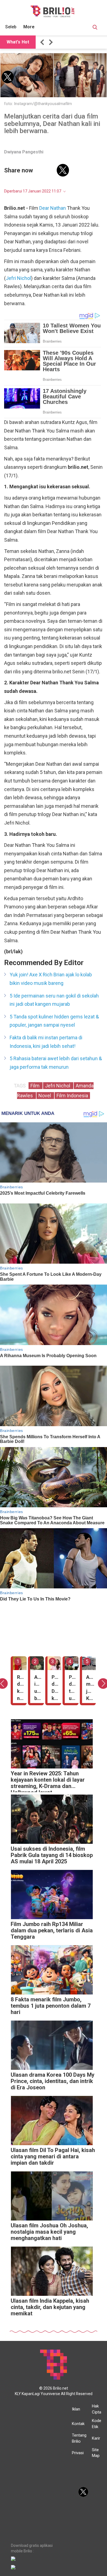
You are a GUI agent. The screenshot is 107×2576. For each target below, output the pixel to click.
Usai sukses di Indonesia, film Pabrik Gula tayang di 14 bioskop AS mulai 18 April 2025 (52, 1855)
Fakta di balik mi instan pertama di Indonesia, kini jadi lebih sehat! (46, 1042)
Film (36, 1086)
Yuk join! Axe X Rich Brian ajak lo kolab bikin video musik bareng (51, 979)
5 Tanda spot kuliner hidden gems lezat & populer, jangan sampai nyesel (54, 1021)
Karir (96, 2438)
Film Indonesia (72, 1096)
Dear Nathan (53, 208)
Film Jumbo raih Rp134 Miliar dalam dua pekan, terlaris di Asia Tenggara (52, 1931)
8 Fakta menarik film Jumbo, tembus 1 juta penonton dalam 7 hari (51, 2006)
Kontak (78, 2424)
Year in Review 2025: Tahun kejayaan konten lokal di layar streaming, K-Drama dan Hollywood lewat (48, 1781)
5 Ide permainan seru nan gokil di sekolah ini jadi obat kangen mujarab (54, 1000)
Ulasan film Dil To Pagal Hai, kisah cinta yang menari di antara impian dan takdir (53, 2157)
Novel (45, 1096)
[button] (43, 42)
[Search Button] (95, 28)
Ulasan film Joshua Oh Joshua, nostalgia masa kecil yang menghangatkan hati (49, 2232)
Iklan (76, 2409)
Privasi (78, 2453)
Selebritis (15, 27)
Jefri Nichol (18, 278)
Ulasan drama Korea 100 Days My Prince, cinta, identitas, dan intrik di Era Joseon (53, 2081)
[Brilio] (52, 11)
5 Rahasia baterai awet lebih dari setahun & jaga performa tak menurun (56, 1063)
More (29, 27)
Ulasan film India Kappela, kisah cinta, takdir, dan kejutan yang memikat (50, 2307)
